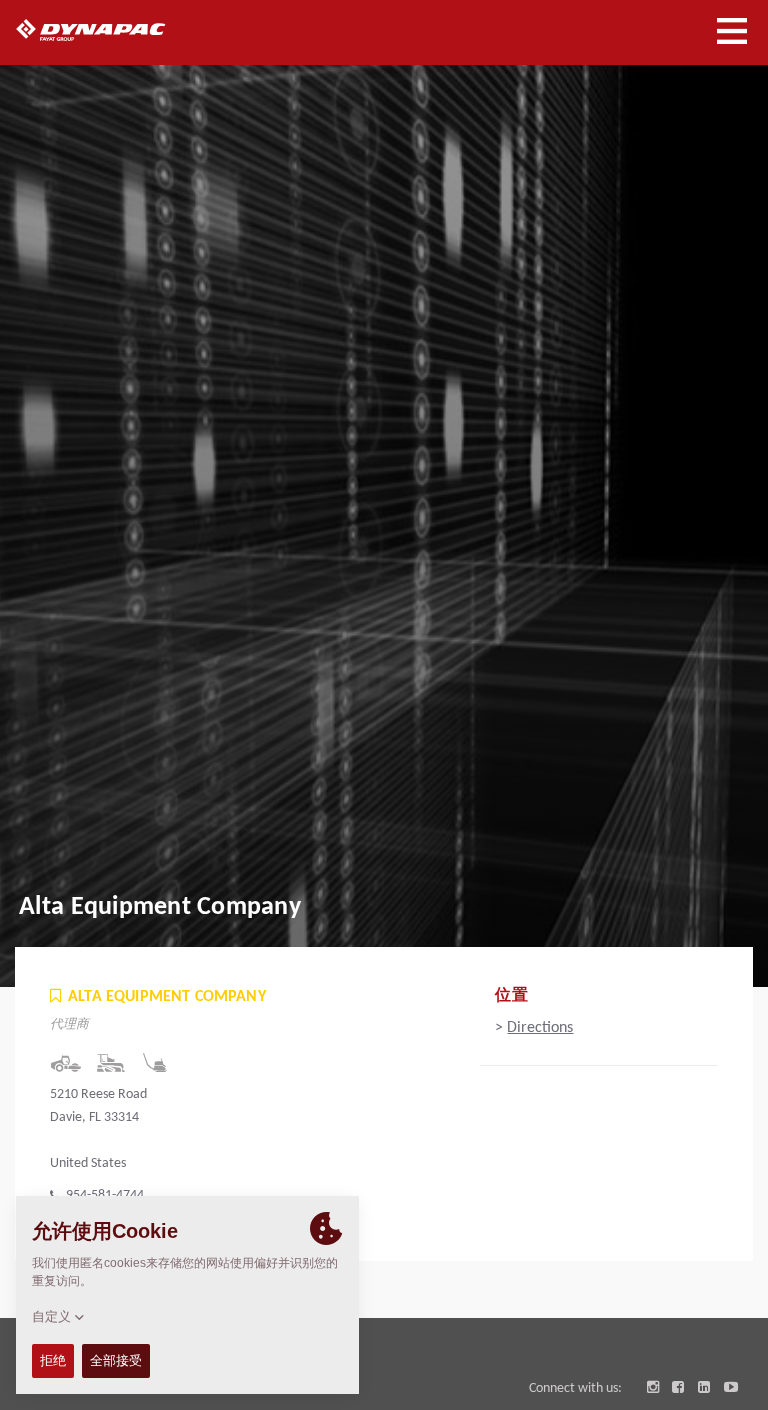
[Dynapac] (113, 30)
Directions (540, 1028)
